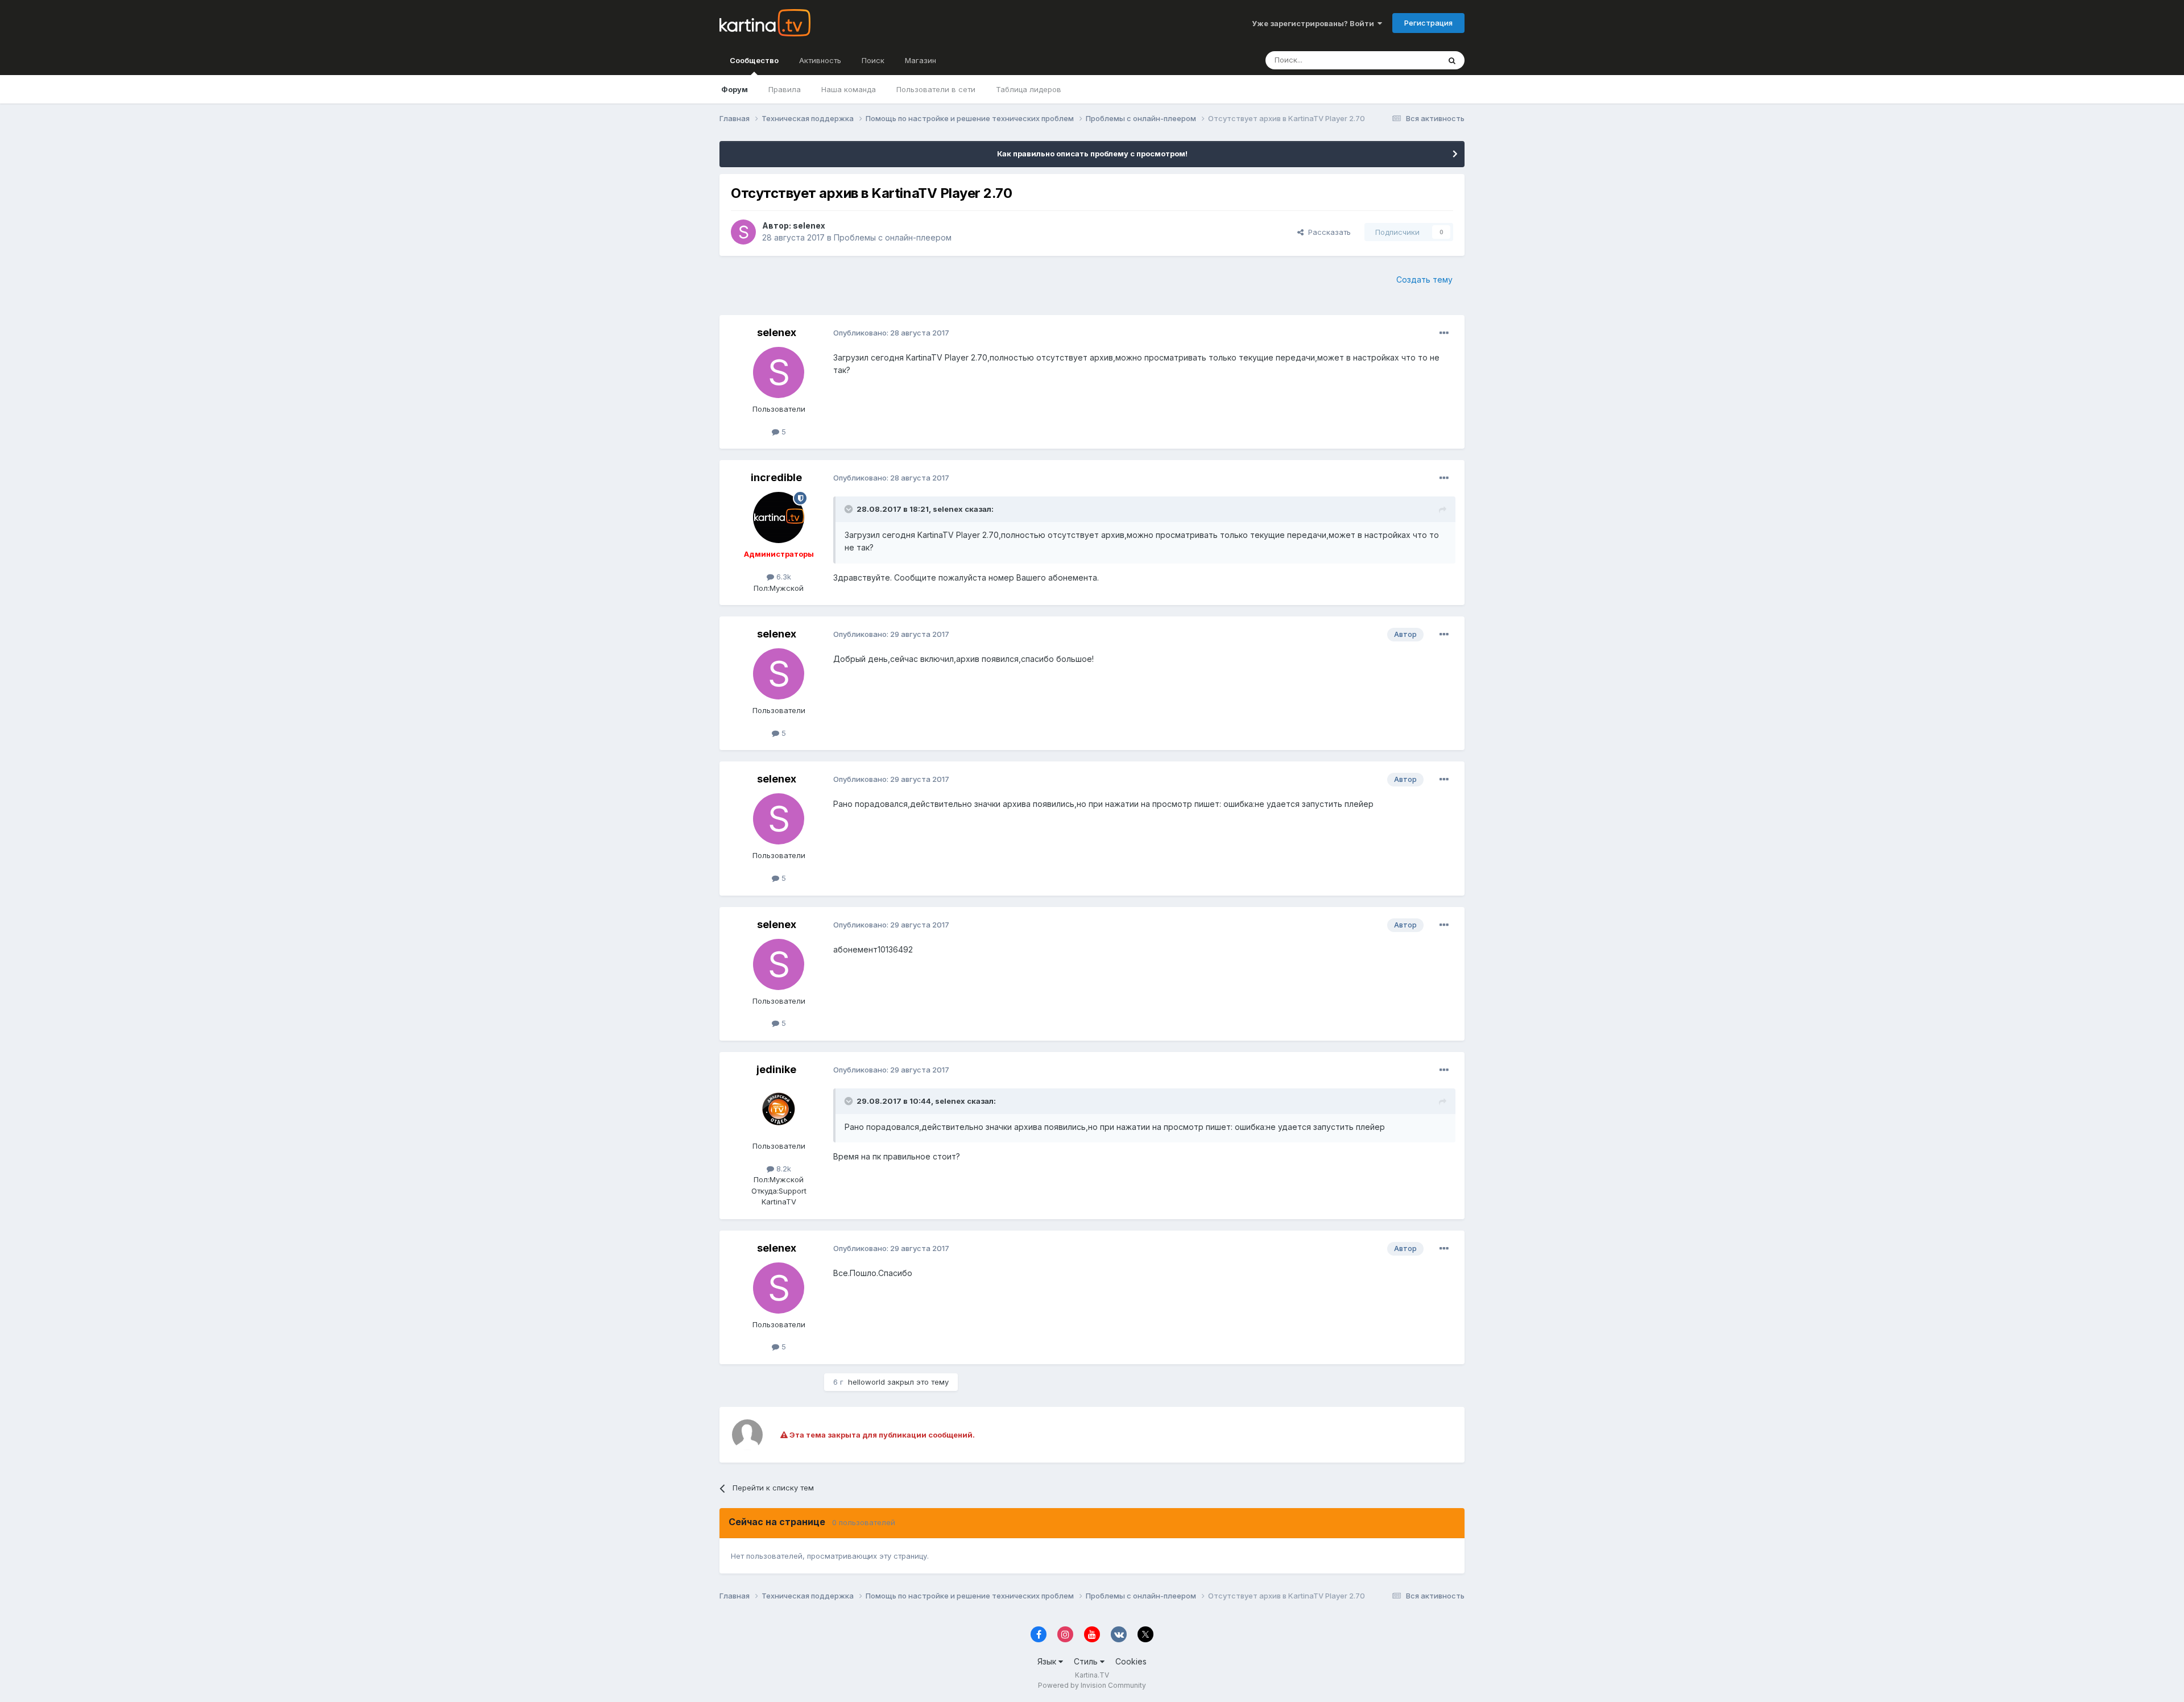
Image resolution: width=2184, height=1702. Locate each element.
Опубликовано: (891, 333)
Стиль (1087, 1661)
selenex (809, 225)
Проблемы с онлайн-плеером (893, 237)
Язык (1048, 1661)
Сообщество (754, 60)
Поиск (873, 60)
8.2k (783, 1169)
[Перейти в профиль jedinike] (779, 1109)
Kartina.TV (1092, 1675)
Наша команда (849, 89)
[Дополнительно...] (1444, 333)
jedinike (776, 1069)
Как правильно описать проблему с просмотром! (1092, 154)
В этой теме (1404, 60)
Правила (785, 89)
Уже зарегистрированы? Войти (1315, 23)
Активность (820, 60)
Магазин (921, 60)
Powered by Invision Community (1092, 1685)
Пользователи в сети (936, 89)
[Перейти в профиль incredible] (779, 517)
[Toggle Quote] (850, 509)
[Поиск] (1452, 60)
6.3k (783, 577)
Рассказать (1327, 232)
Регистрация (1428, 23)
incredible (776, 477)
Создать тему (1424, 279)
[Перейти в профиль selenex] (743, 232)
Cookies (1131, 1661)
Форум (735, 89)
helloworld (866, 1382)
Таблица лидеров (1029, 89)
